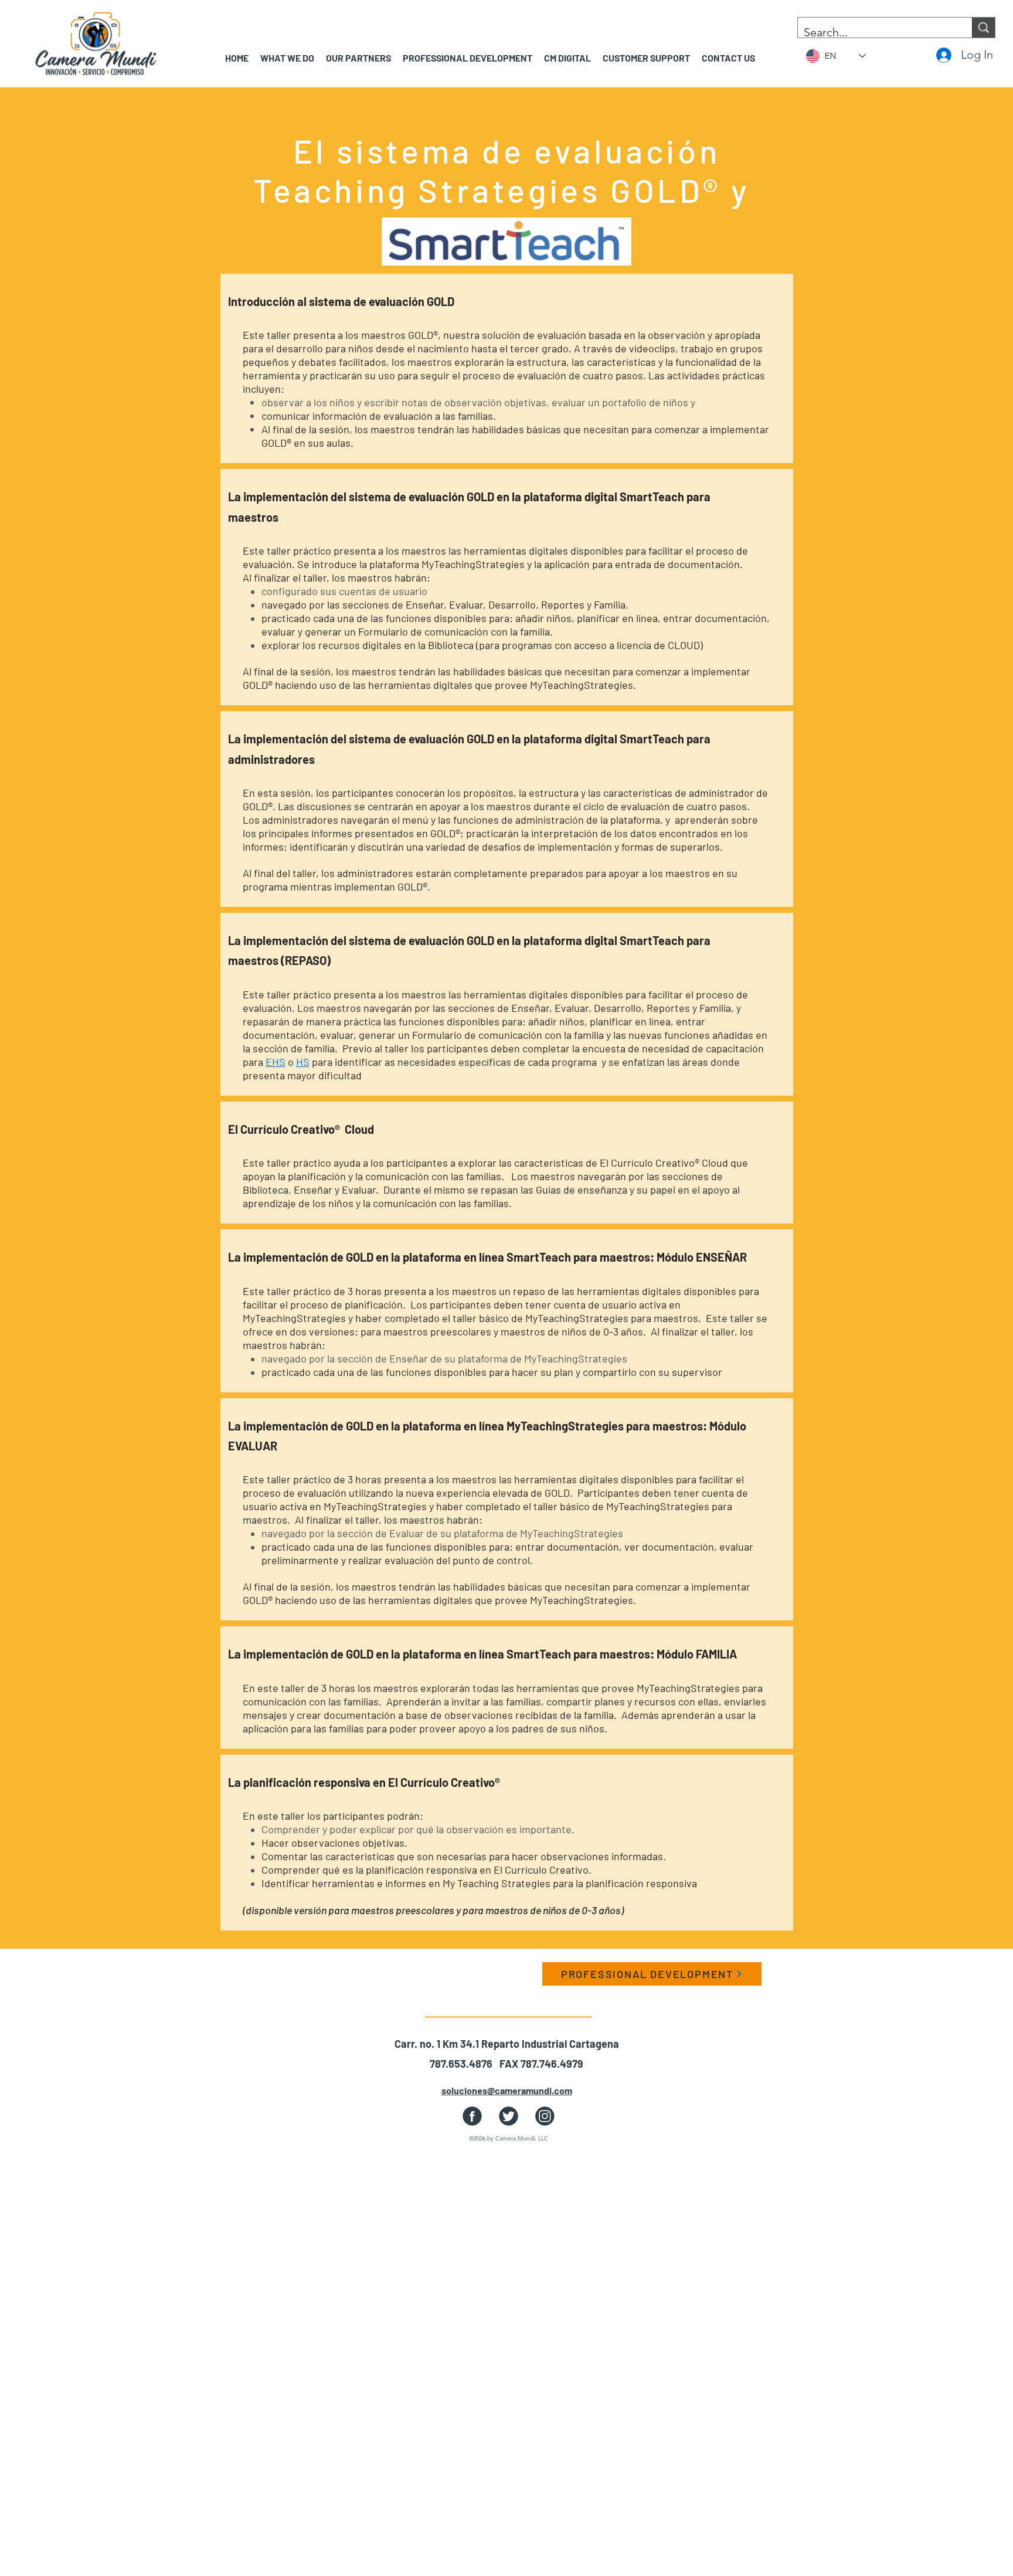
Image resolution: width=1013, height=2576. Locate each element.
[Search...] (983, 28)
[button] (358, 58)
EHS (276, 1062)
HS (303, 1062)
